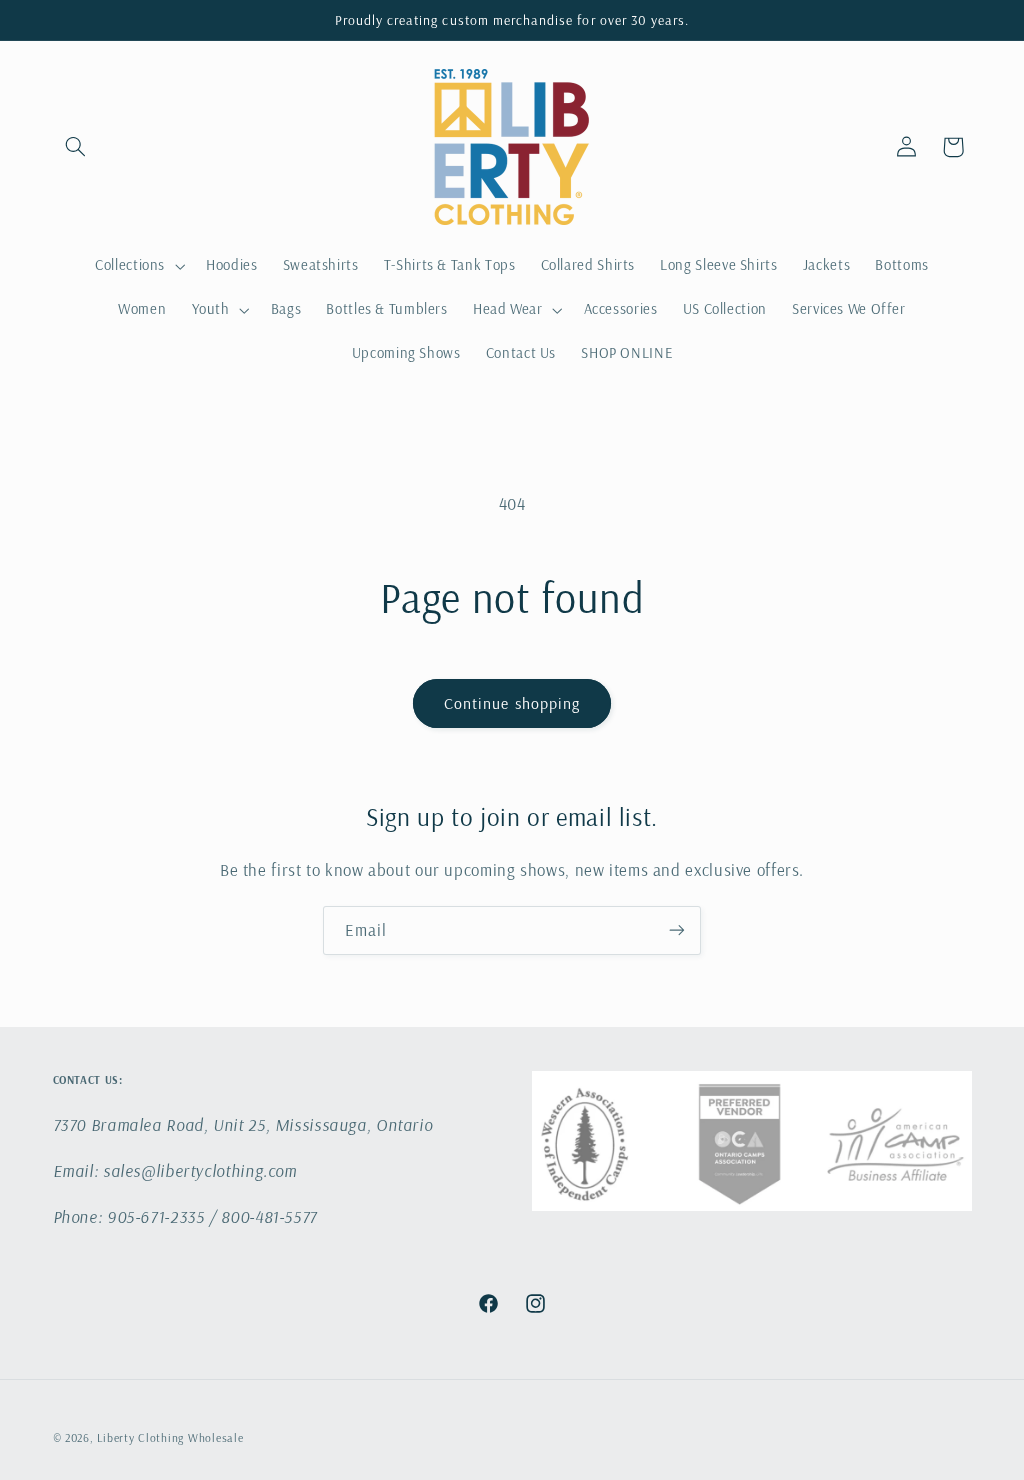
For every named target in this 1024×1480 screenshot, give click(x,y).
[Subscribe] (677, 930)
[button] (76, 147)
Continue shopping (512, 703)
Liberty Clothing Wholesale (170, 1437)
